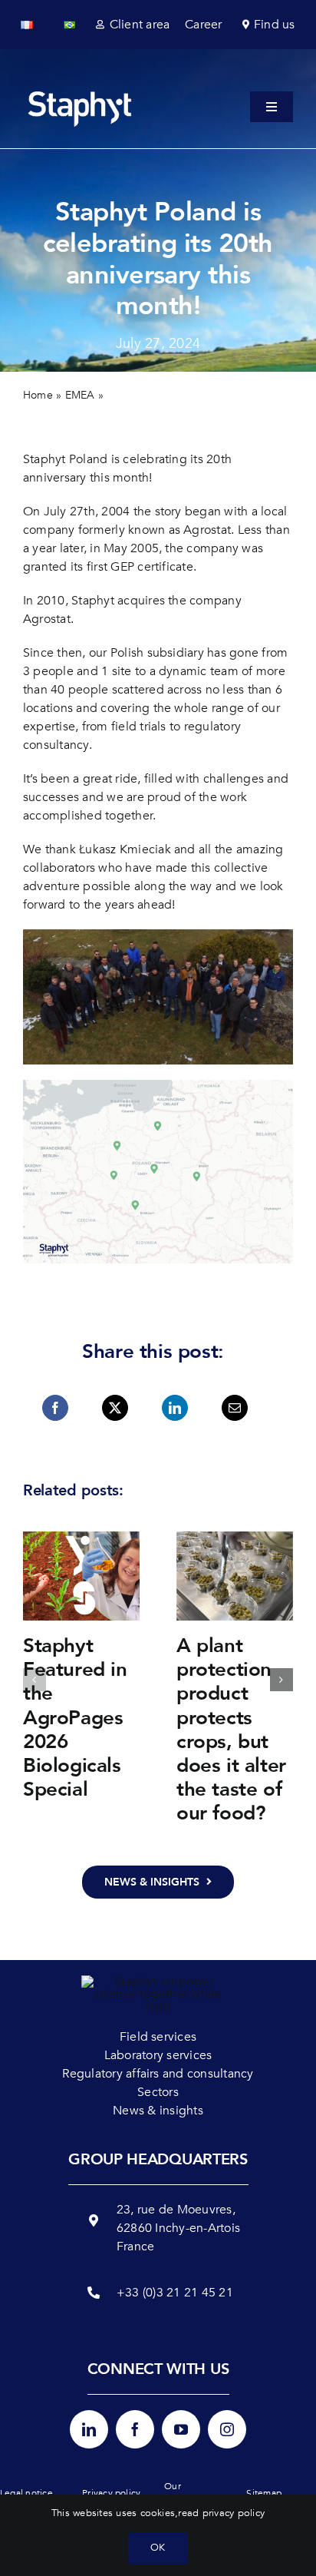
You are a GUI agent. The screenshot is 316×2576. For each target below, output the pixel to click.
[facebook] (135, 2429)
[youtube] (181, 2429)
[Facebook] (55, 1408)
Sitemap (264, 2493)
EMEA (80, 395)
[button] (35, 1680)
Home (38, 395)
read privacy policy (221, 2513)
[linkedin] (89, 2429)
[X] (115, 1408)
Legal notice (26, 2493)
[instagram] (227, 2429)
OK (158, 2548)
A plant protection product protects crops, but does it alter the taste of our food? (231, 1730)
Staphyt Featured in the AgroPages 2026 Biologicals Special (75, 1718)
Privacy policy (111, 2493)
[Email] (235, 1408)
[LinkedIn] (175, 1408)
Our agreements (189, 2493)
